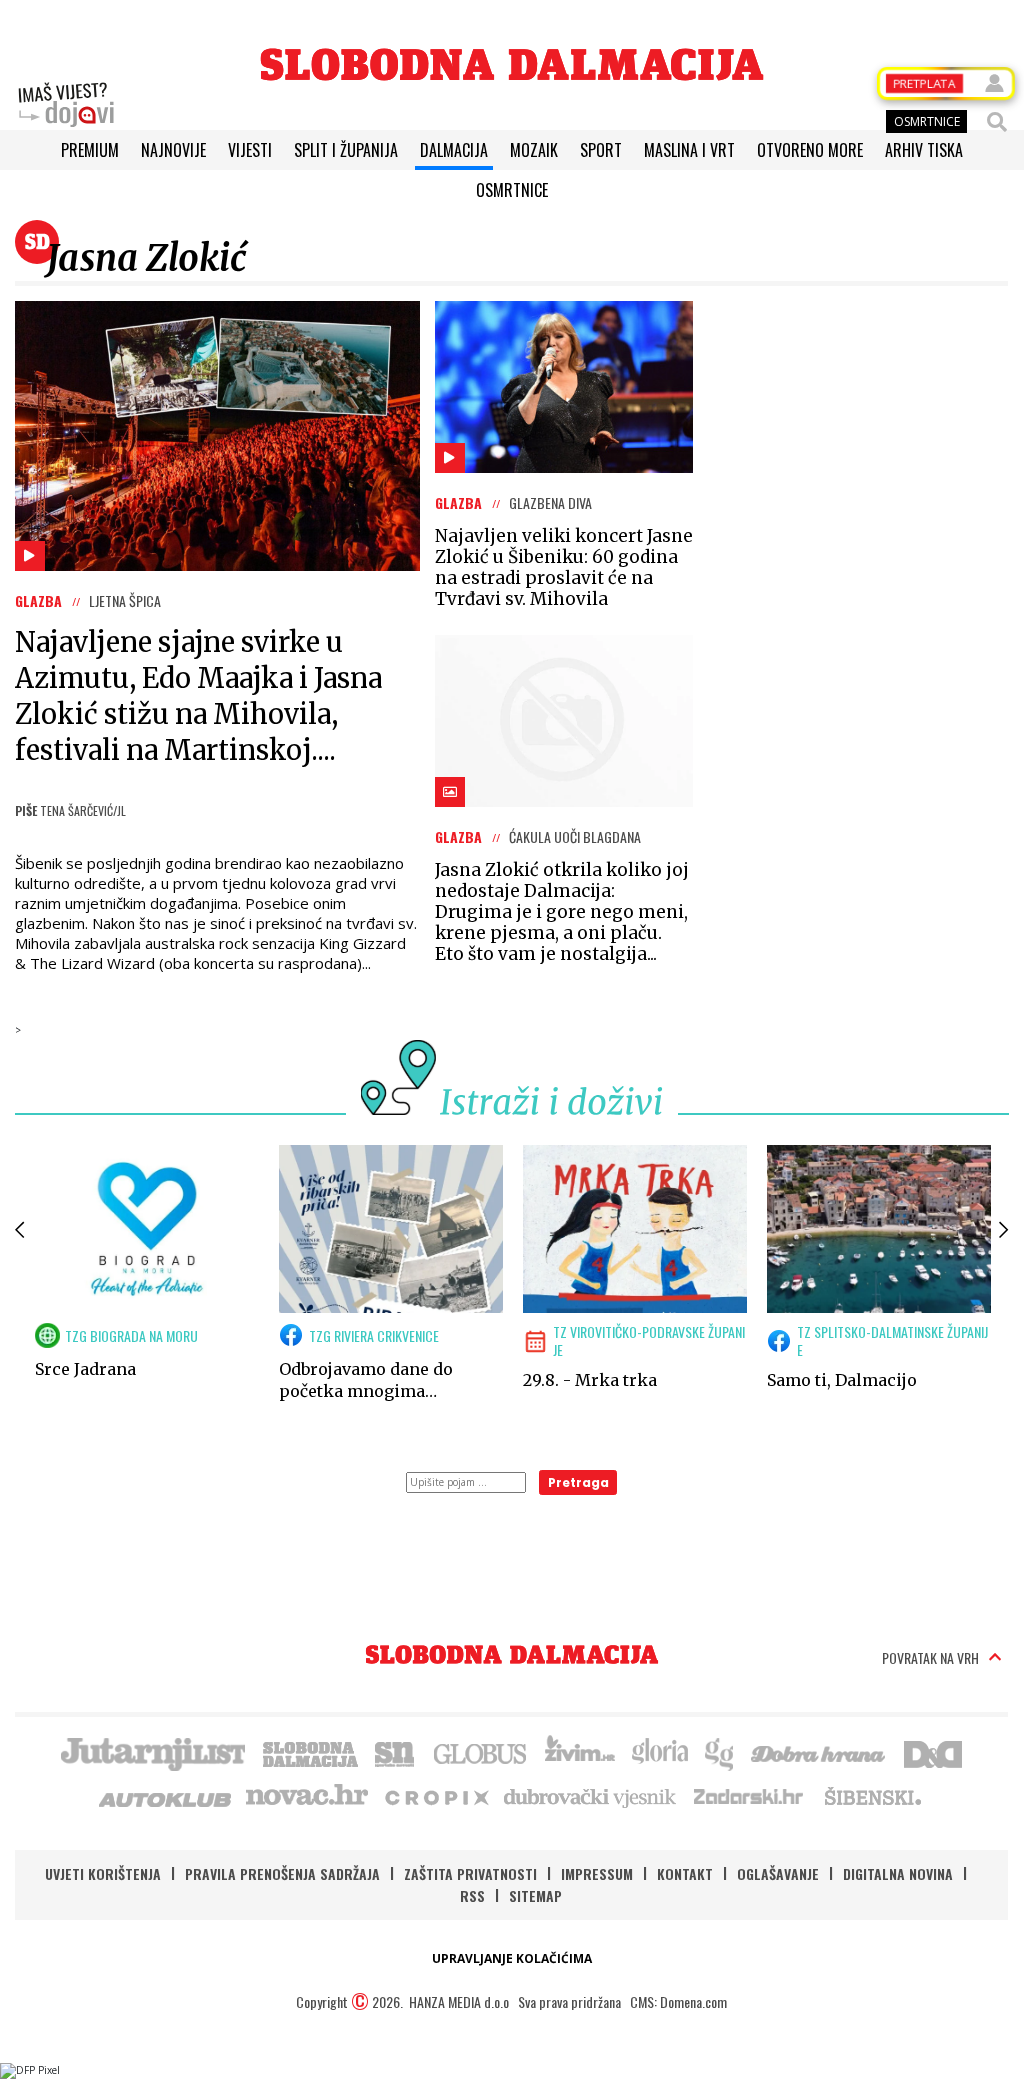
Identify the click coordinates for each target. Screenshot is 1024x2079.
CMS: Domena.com (678, 2001)
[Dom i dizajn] (933, 1752)
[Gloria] (659, 1752)
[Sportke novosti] (395, 1752)
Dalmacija (454, 150)
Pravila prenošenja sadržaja (282, 1873)
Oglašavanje (778, 1873)
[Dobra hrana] (819, 1752)
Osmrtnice (512, 190)
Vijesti (250, 150)
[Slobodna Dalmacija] (512, 64)
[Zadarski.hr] (749, 1796)
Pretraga (578, 1482)
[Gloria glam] (720, 1752)
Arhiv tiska (924, 150)
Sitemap (535, 1895)
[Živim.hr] (580, 1752)
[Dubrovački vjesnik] (591, 1796)
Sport (601, 150)
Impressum (597, 1873)
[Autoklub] (166, 1796)
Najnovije (173, 150)
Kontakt (685, 1873)
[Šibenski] (872, 1796)
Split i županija (346, 150)
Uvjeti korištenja (103, 1873)
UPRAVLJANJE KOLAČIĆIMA (512, 1958)
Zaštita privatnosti (470, 1873)
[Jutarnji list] (152, 1752)
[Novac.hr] (307, 1796)
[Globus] (481, 1752)
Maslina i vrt (689, 150)
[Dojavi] (66, 105)
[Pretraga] (997, 122)
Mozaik (534, 150)
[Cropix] (435, 1796)
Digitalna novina (898, 1873)
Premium (90, 150)
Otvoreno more (810, 150)
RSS (472, 1895)
